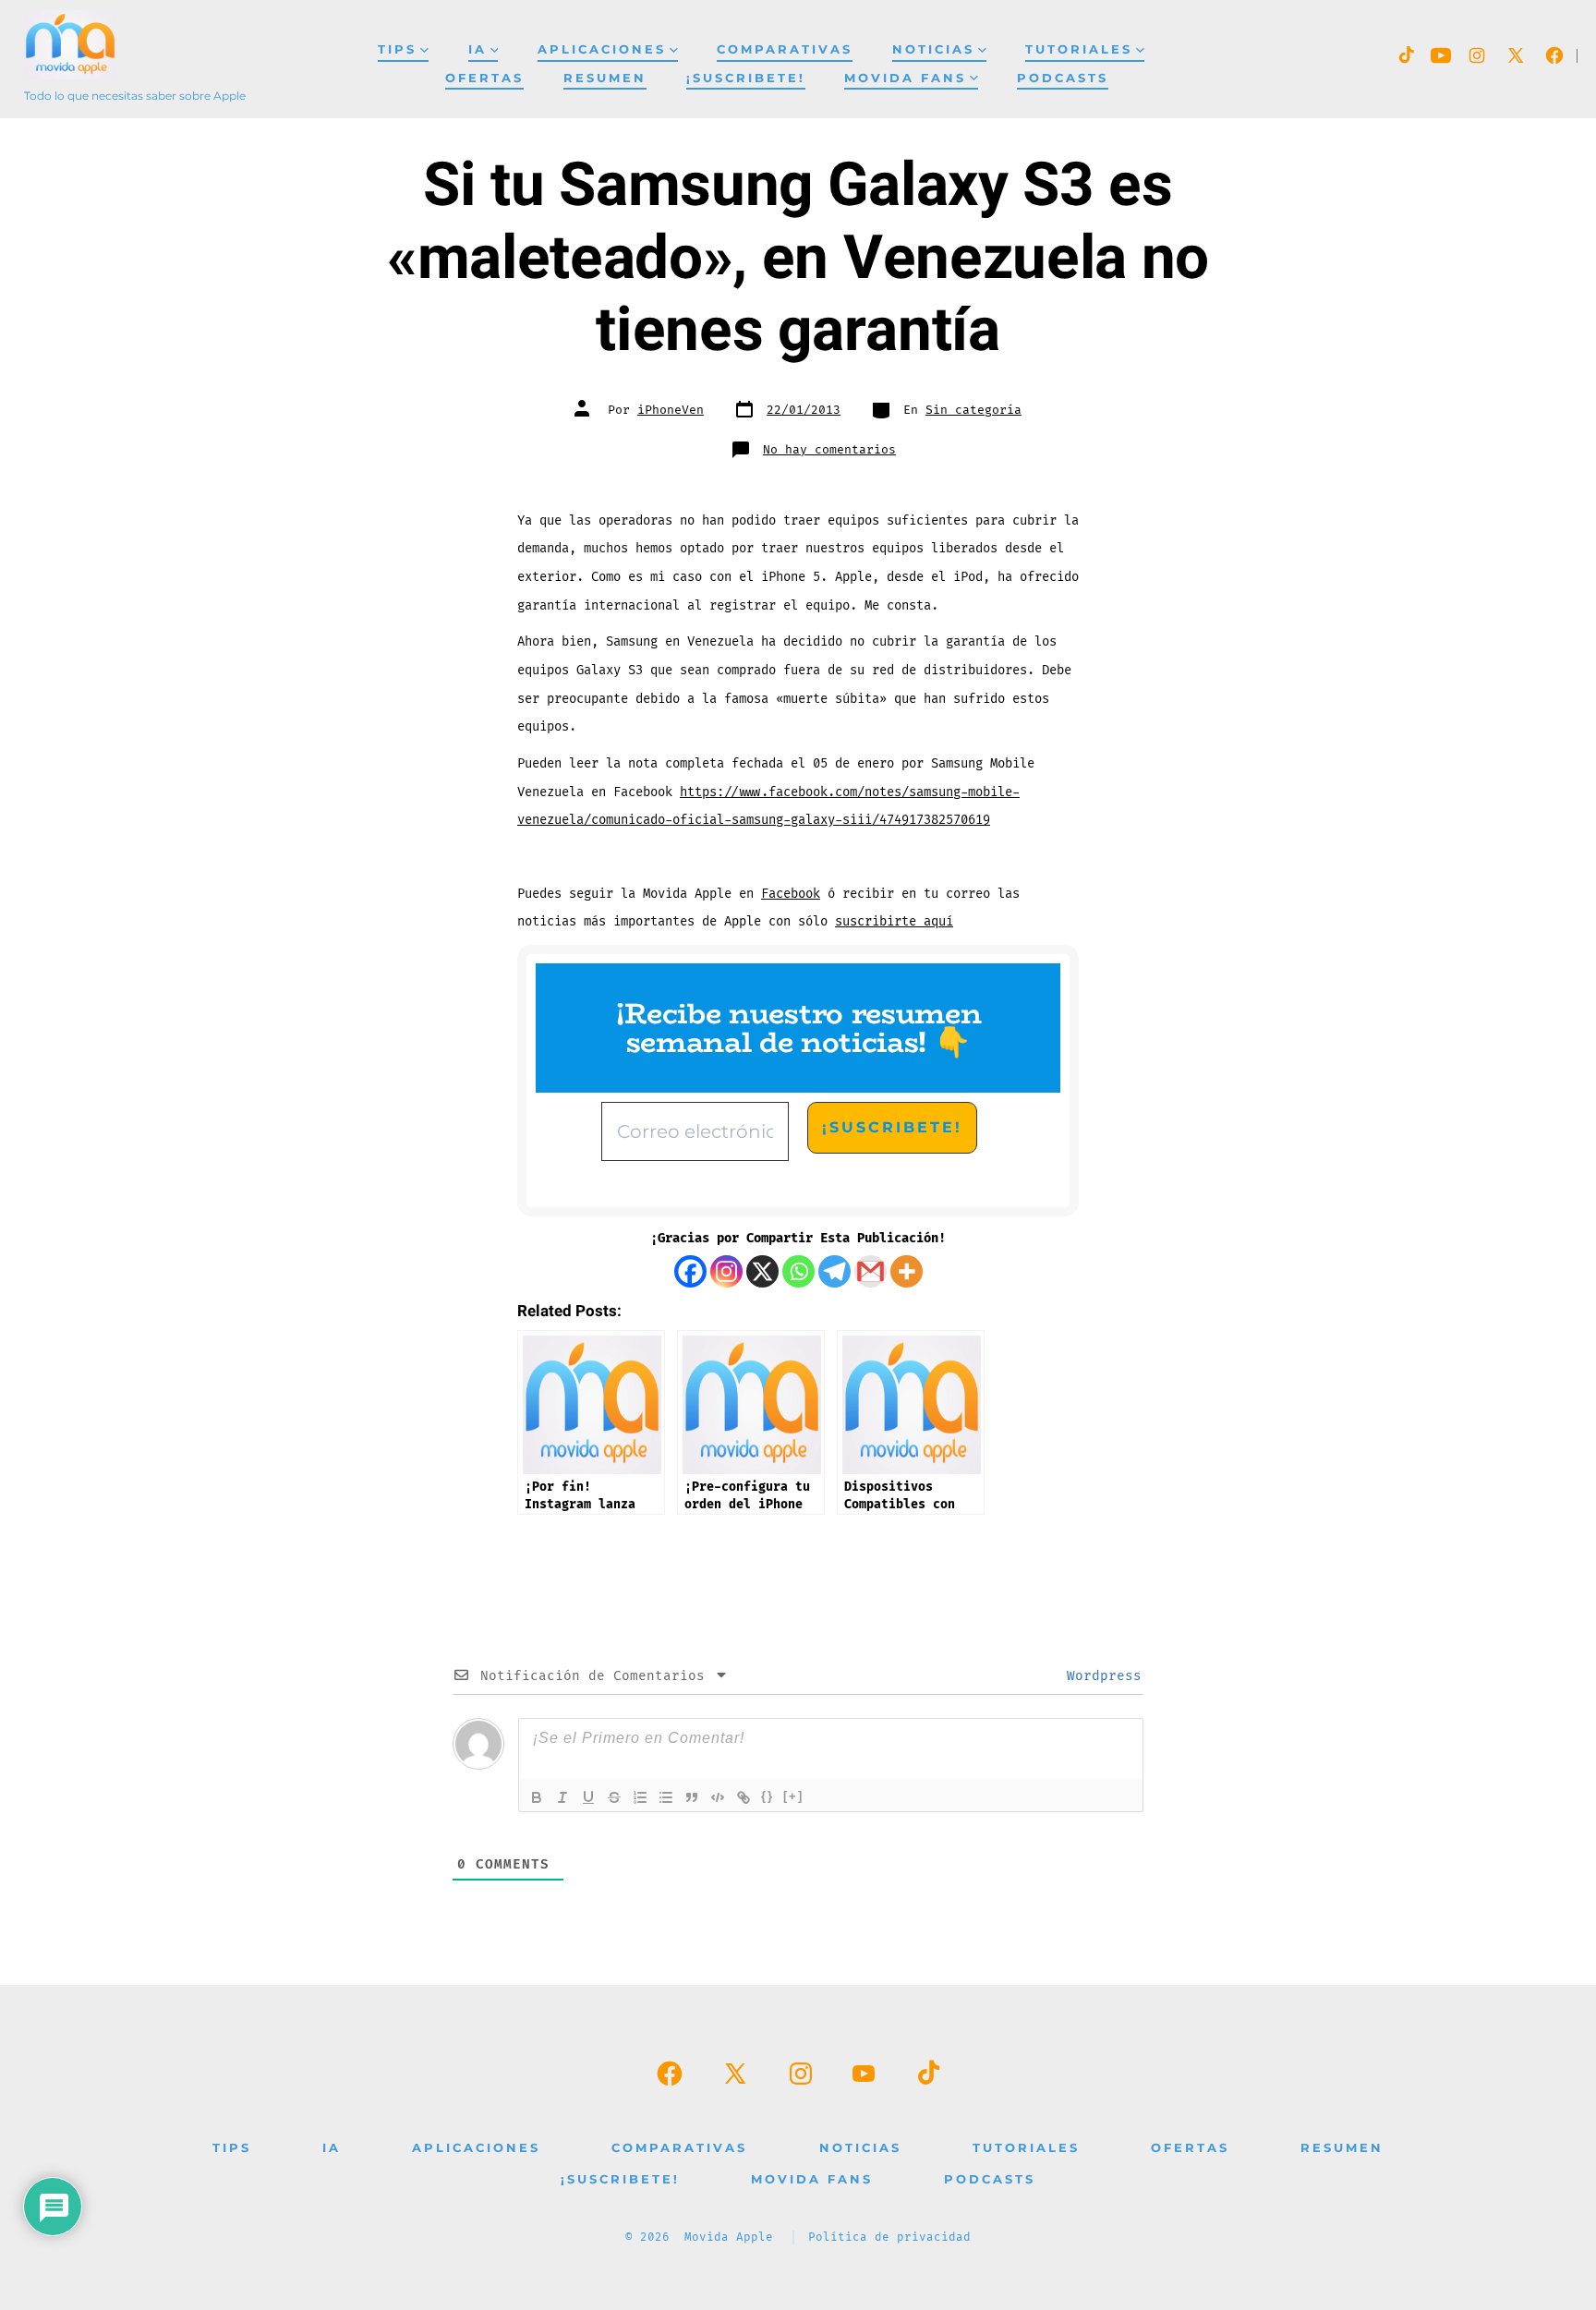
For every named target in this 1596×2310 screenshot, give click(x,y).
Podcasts (1063, 78)
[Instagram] (726, 1271)
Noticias (933, 49)
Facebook (791, 894)
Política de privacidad (889, 2237)
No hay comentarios (829, 450)
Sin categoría (973, 410)
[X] (762, 1271)
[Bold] (537, 1797)
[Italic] (562, 1797)
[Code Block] (718, 1797)
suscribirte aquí (894, 921)
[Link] (744, 1797)
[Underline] (588, 1797)
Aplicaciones (602, 49)
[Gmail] (871, 1271)
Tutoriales (1079, 49)
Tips (397, 49)
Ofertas (484, 78)
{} (768, 1796)
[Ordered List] (640, 1797)
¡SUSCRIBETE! (746, 78)
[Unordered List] (666, 1797)
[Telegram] (834, 1271)
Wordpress (1100, 1676)
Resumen (605, 78)
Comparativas (785, 49)
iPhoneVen (671, 410)
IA (478, 49)
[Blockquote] (692, 1797)
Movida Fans (905, 78)
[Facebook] (690, 1271)
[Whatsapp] (798, 1271)
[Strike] (614, 1797)
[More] (907, 1271)
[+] (793, 1796)
